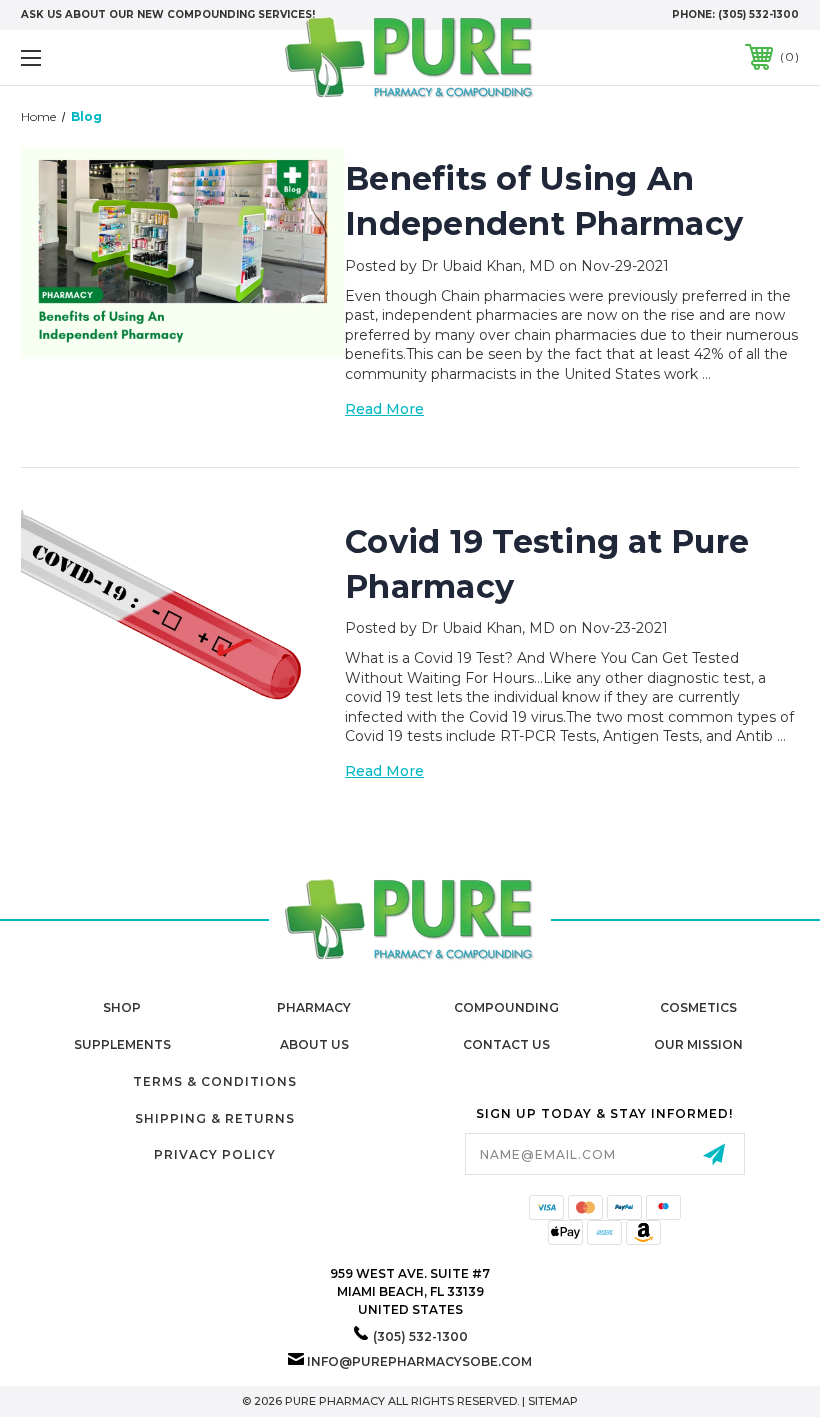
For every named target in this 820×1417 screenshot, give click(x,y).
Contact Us (506, 1044)
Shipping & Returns (215, 1118)
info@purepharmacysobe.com (419, 1361)
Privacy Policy (215, 1154)
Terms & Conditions (215, 1081)
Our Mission (698, 1044)
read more (384, 409)
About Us (314, 1044)
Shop (122, 1007)
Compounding (506, 1007)
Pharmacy (314, 1007)
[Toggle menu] (99, 57)
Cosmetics (698, 1007)
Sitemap (553, 1401)
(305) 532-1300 (758, 14)
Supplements (122, 1044)
